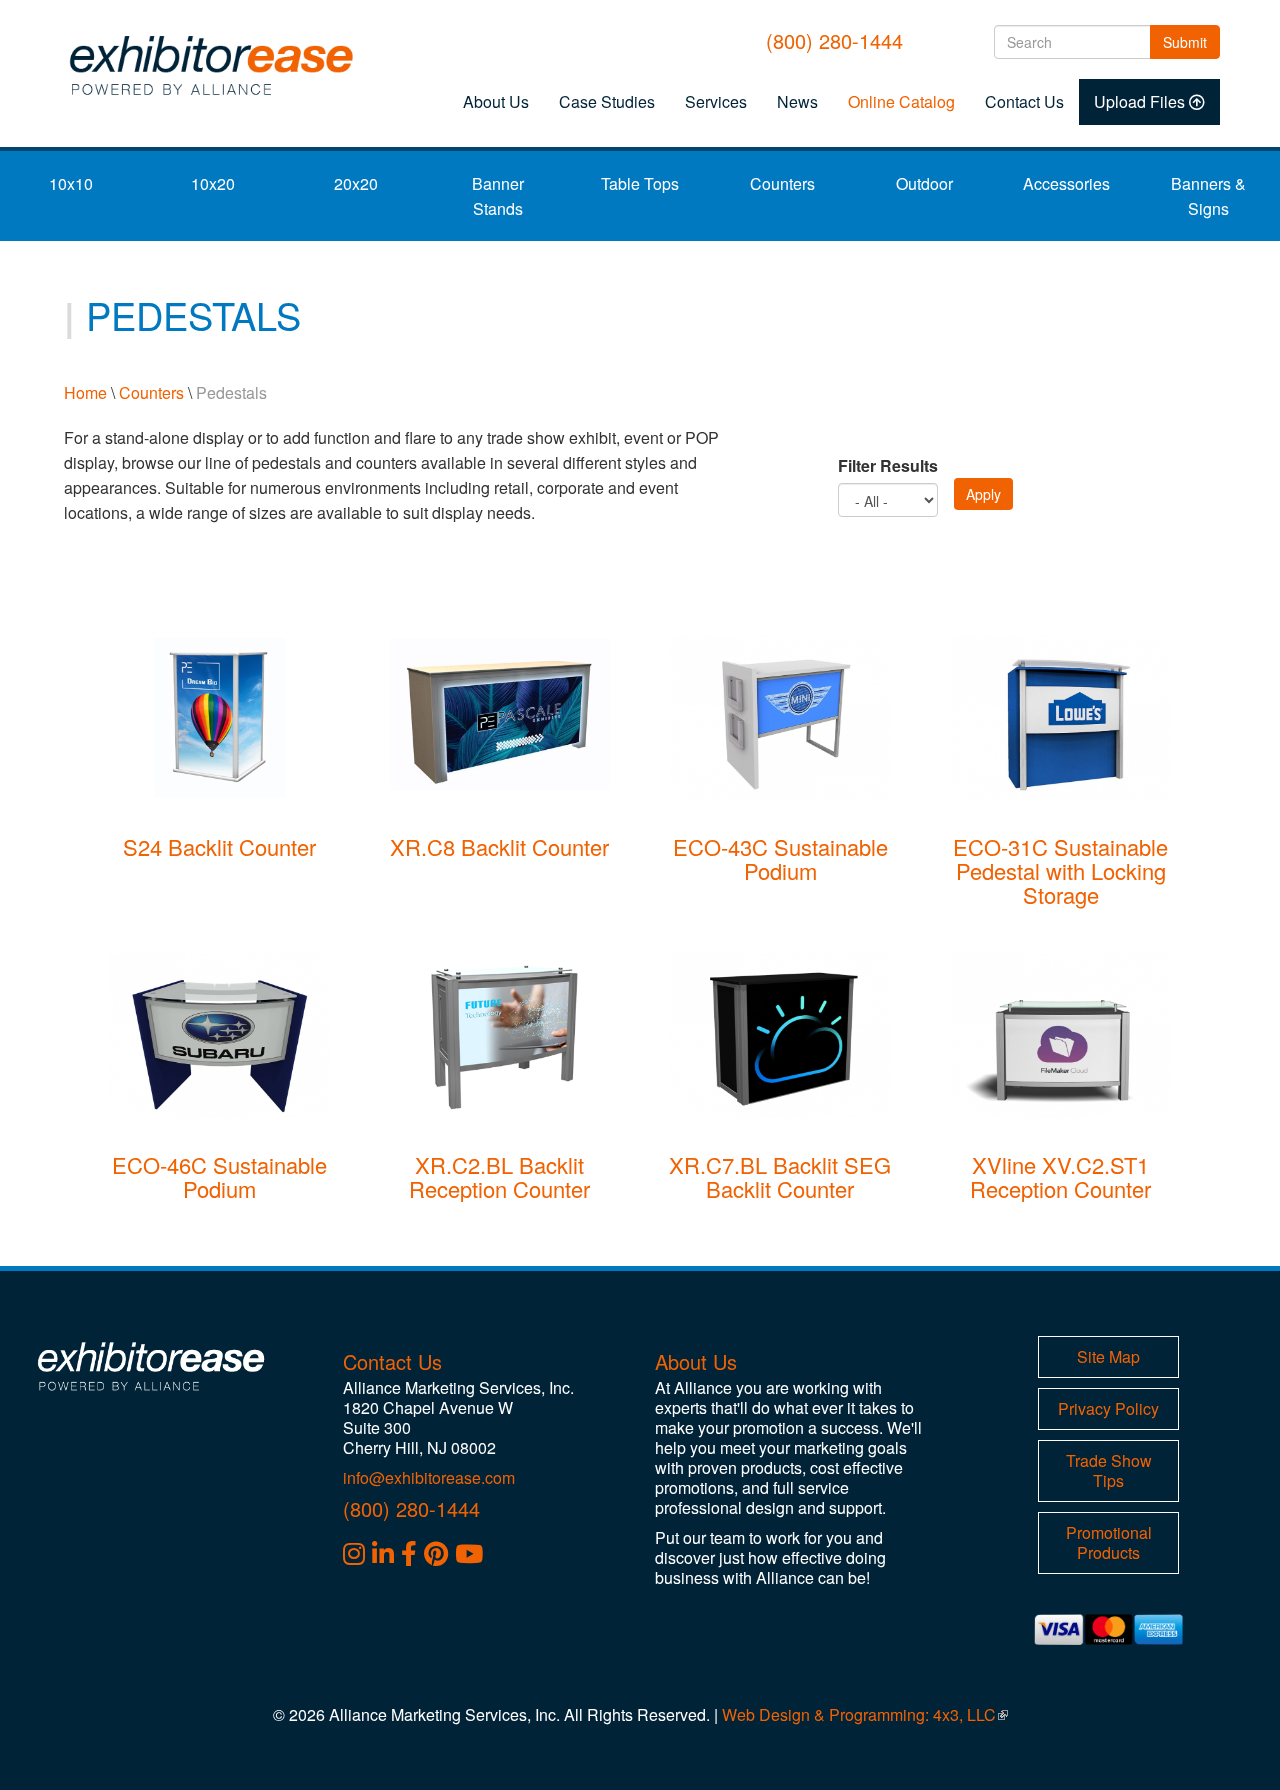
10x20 (213, 183)
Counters (782, 183)
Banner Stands (498, 196)
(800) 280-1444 (834, 40)
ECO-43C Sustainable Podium (780, 858)
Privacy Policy (1108, 1408)
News (797, 101)
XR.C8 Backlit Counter (499, 846)
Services (716, 101)
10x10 (71, 183)
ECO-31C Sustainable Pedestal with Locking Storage (1060, 870)
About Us (496, 101)
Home (85, 392)
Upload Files (1139, 101)
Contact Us (1024, 101)
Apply (983, 494)
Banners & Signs (1208, 196)
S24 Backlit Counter (219, 846)
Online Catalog (901, 101)
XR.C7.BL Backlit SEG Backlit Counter (780, 1176)
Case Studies (607, 101)
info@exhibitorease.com (429, 1477)
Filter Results (888, 465)
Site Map (1108, 1356)
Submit (1191, 41)
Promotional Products (1109, 1542)
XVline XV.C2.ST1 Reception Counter (1060, 1176)
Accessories (1066, 183)
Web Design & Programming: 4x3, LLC (865, 1714)
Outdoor (924, 183)
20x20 (356, 183)
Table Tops (640, 183)
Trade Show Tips (1109, 1470)
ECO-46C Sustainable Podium (219, 1176)
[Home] (217, 65)
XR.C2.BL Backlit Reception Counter (499, 1176)
